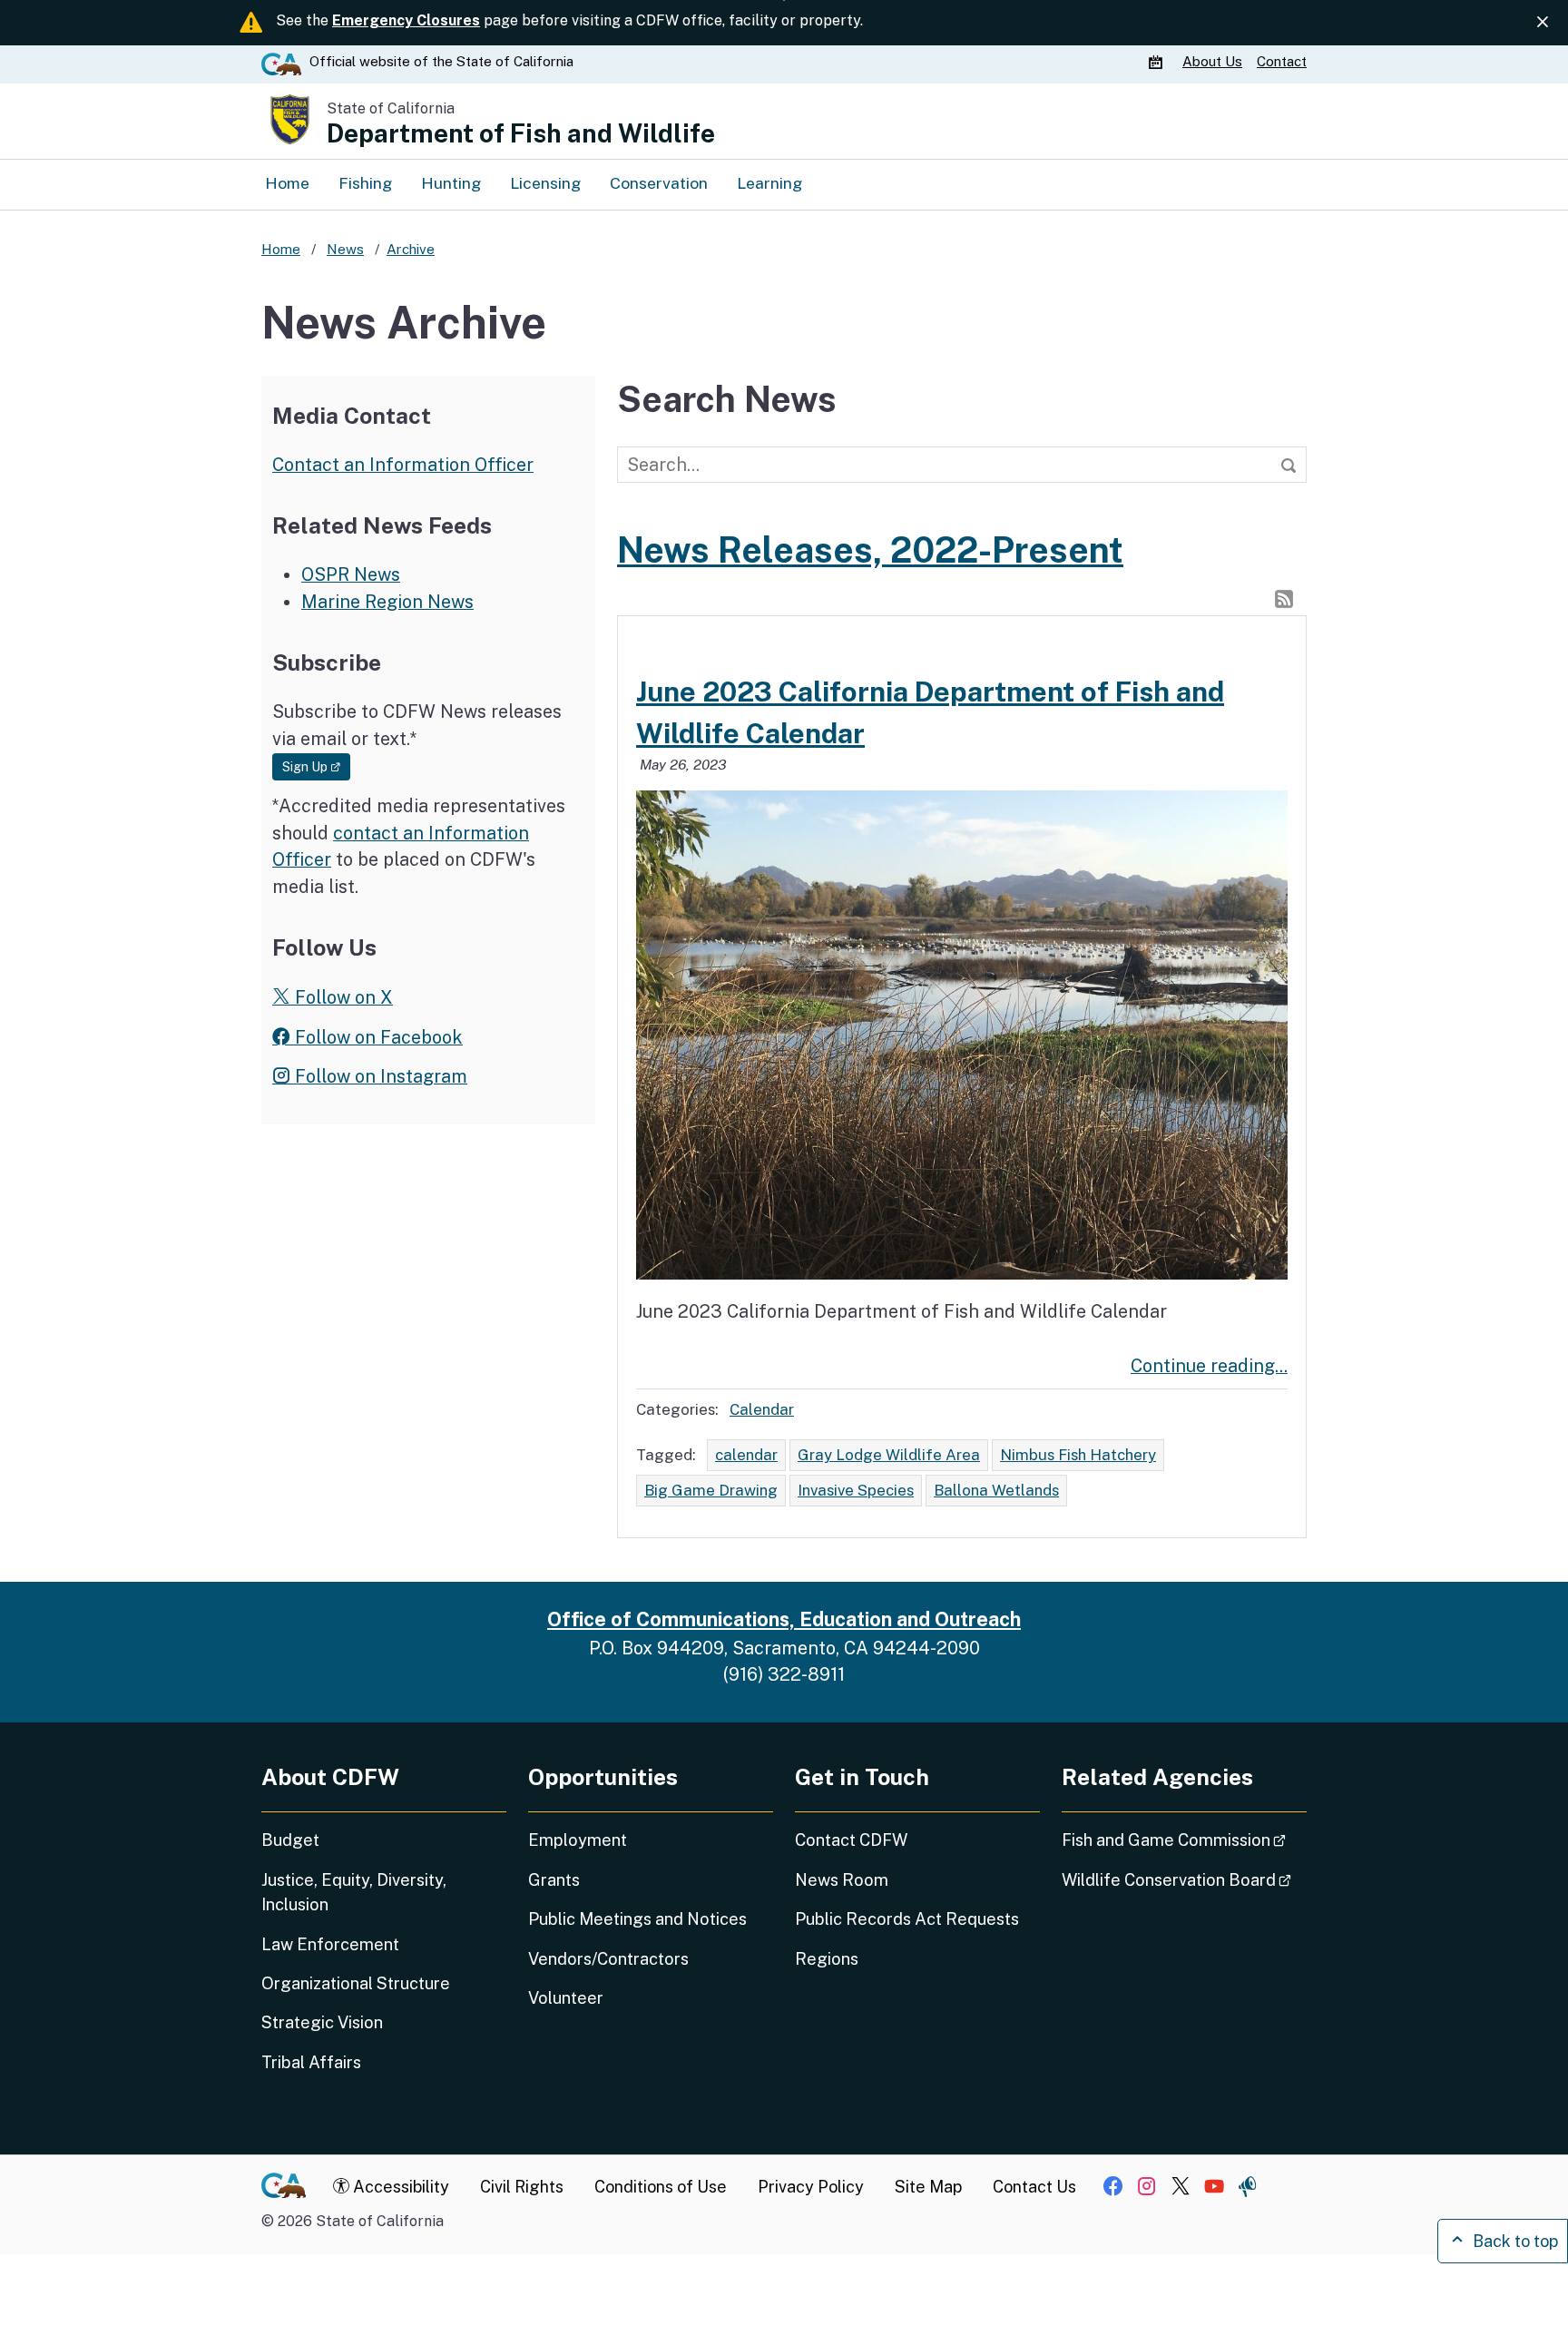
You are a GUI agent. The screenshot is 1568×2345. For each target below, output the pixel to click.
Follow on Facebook (377, 1037)
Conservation (659, 183)
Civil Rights (522, 2187)
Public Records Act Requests (907, 1919)
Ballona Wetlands (996, 1490)
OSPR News (351, 574)
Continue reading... (1209, 1365)
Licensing (545, 183)
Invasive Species (856, 1490)
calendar (746, 1455)
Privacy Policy (811, 2187)
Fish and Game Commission (1184, 1840)
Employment (578, 1840)
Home (287, 183)
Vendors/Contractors (608, 1959)
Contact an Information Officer (403, 464)
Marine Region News (387, 601)
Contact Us (1034, 2187)
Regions (827, 1959)
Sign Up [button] (316, 766)
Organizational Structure (356, 1983)
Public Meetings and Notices (637, 1919)
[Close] (1543, 22)
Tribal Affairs (311, 2062)
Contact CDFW (851, 1840)
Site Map (928, 2187)
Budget (290, 1840)
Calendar (762, 1409)
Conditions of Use (661, 2187)
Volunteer (566, 1998)
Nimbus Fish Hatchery (1078, 1455)
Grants (554, 1880)
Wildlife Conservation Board (1184, 1879)
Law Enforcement (330, 1944)
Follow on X (342, 997)
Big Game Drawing (711, 1490)
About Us (1212, 61)
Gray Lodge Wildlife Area (889, 1455)
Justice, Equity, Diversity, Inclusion (354, 1892)
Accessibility (399, 2187)
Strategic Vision (322, 2022)
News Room (842, 1880)
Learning (769, 183)
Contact (1282, 61)
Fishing (365, 183)
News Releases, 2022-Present (870, 550)
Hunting (451, 183)
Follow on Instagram (379, 1076)
